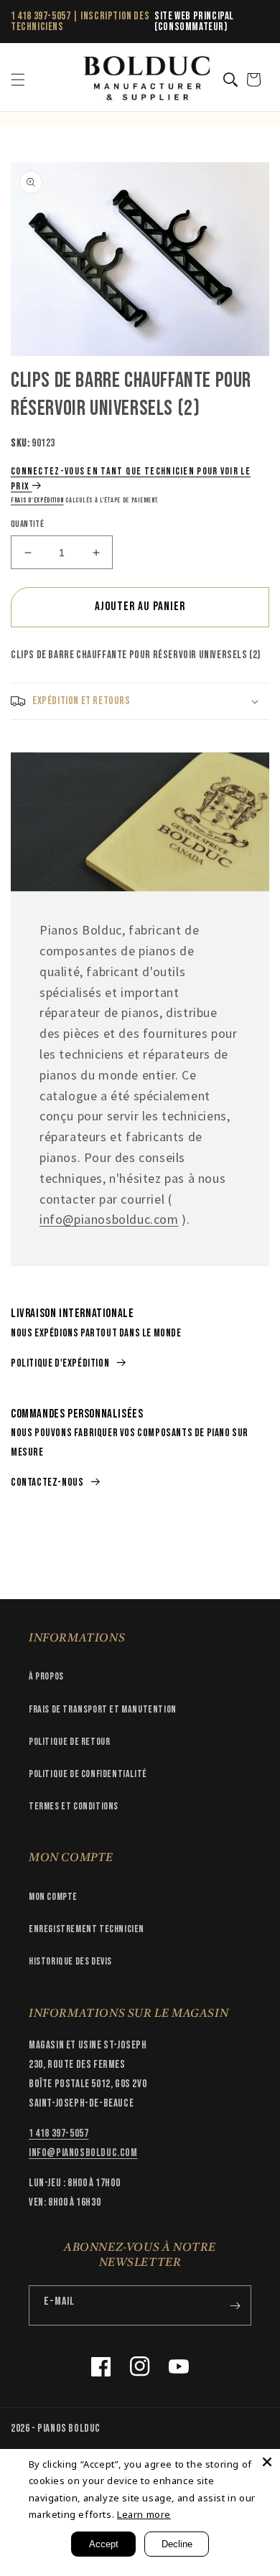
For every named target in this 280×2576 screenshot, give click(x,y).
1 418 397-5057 (41, 16)
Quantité (27, 524)
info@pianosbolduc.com (109, 1219)
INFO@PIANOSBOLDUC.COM (83, 2153)
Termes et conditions (74, 1806)
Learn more (144, 2514)
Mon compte (53, 1897)
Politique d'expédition (60, 1363)
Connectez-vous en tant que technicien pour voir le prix (131, 479)
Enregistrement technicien (87, 1929)
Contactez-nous (47, 1483)
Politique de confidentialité (88, 1774)
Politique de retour (69, 1742)
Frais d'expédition (37, 500)
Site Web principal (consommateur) (194, 22)
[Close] (267, 2462)
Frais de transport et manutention (103, 1709)
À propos (46, 1676)
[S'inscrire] (235, 2305)
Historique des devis (70, 1961)
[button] (18, 80)
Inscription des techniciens (80, 22)
